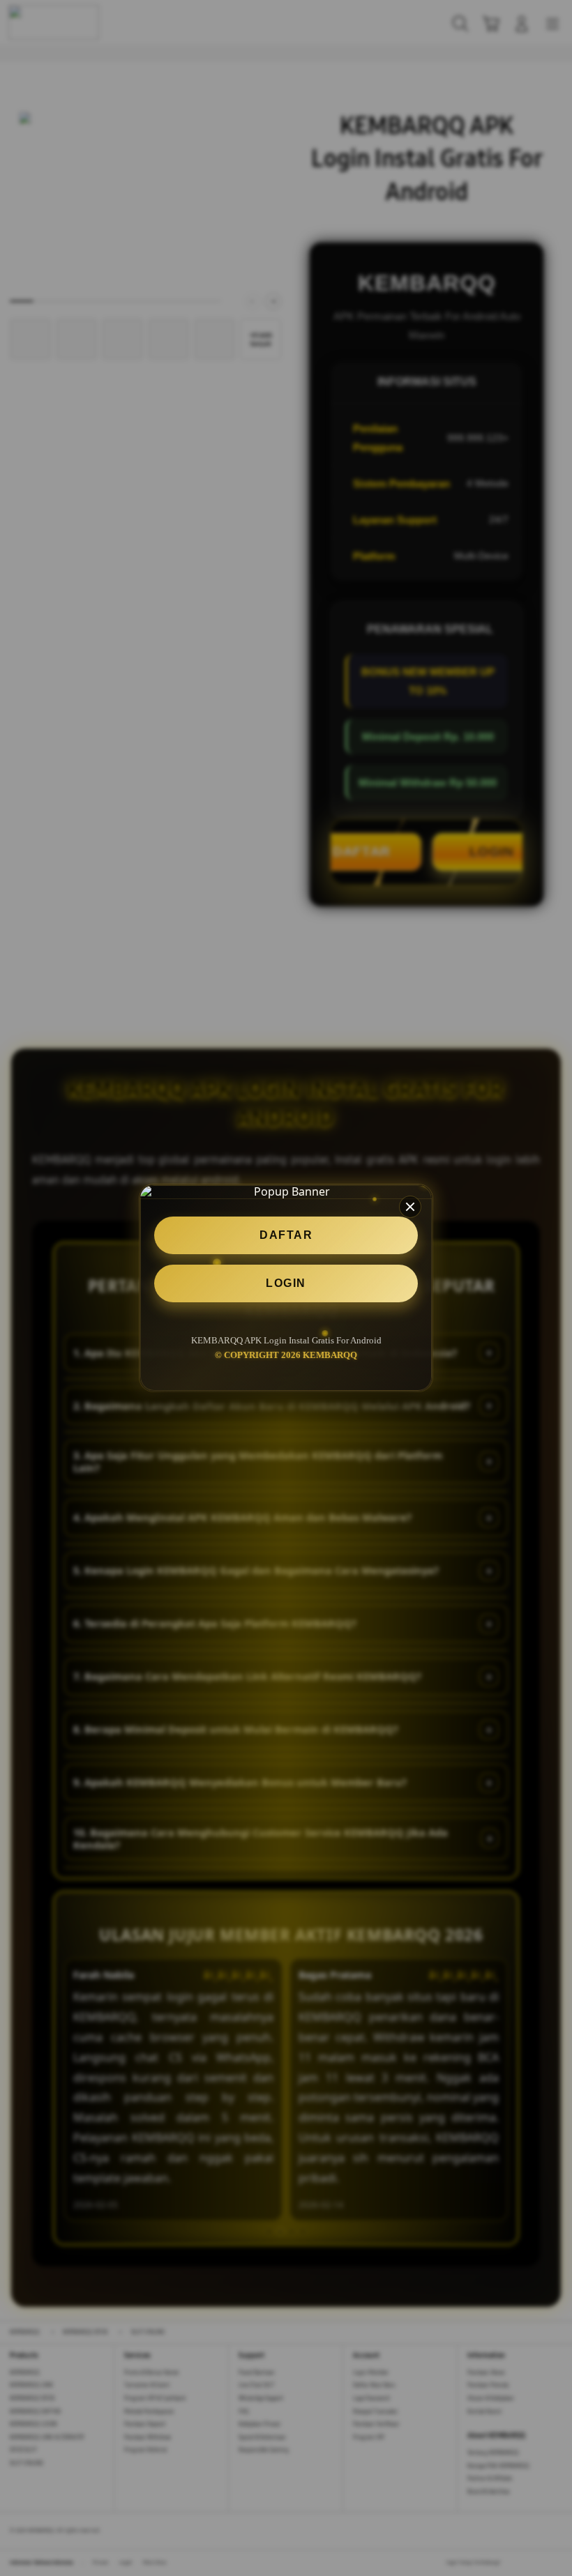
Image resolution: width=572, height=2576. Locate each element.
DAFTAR (286, 1235)
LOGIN (286, 1283)
